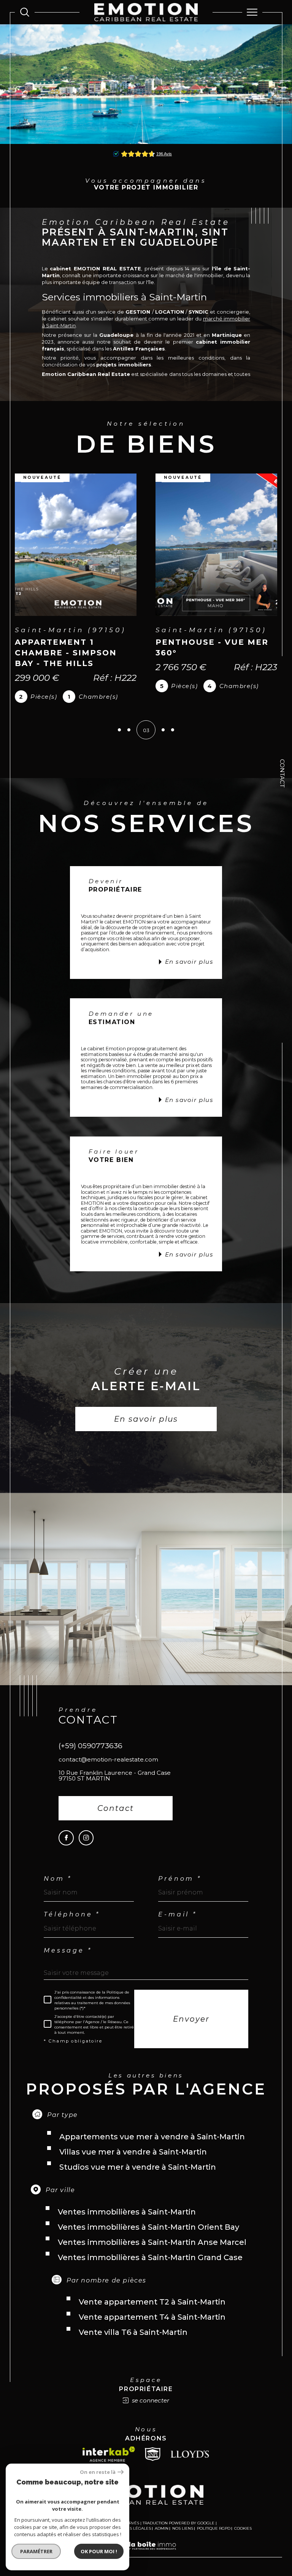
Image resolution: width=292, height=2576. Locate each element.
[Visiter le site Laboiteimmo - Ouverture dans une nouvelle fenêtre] (146, 2554)
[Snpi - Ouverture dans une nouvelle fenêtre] (153, 2454)
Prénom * (180, 1879)
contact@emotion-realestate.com (108, 1759)
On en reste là (98, 2472)
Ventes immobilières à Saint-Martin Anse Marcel (152, 2242)
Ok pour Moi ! (99, 2551)
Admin (162, 2528)
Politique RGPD (214, 2528)
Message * (68, 1951)
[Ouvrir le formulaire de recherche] (25, 12)
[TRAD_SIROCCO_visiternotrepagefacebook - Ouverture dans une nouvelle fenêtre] (66, 1838)
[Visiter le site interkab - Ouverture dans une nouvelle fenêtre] (109, 2454)
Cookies (243, 2529)
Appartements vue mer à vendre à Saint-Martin (152, 2137)
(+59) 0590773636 (90, 1746)
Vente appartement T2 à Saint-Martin (152, 2302)
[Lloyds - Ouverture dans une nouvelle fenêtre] (190, 2454)
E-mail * (177, 1915)
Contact (282, 773)
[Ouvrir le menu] (252, 12)
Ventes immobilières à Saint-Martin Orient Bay (148, 2227)
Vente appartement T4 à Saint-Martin (152, 2317)
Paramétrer (36, 2551)
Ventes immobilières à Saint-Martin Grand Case (150, 2257)
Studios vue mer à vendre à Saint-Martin (138, 2167)
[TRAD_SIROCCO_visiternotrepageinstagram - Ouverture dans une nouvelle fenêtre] (86, 1838)
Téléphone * (72, 1915)
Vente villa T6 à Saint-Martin (133, 2332)
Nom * (58, 1879)
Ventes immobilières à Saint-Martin (127, 2212)
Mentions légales (131, 2528)
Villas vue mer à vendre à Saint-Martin (133, 2152)
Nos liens (183, 2528)
